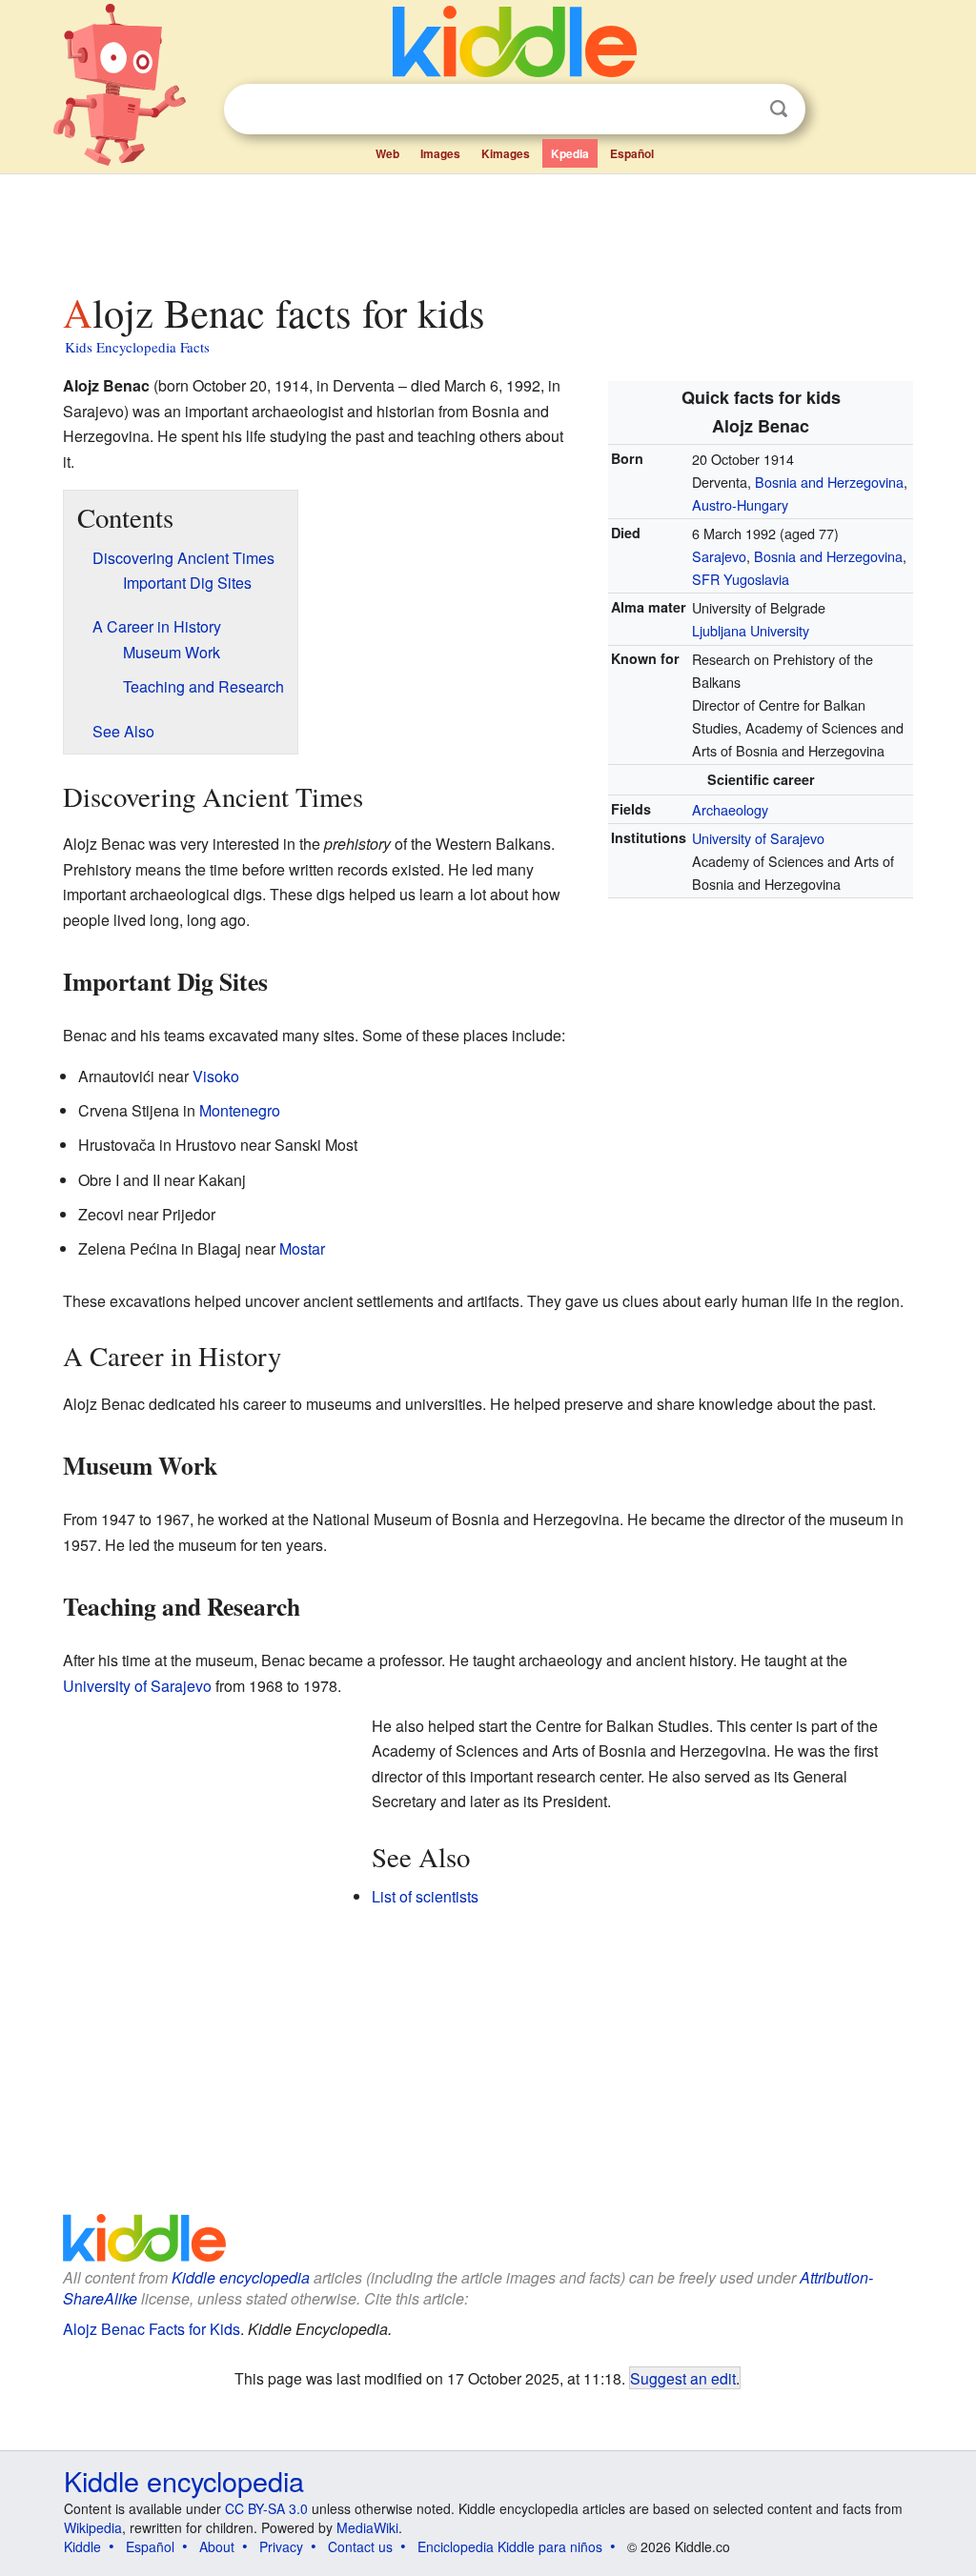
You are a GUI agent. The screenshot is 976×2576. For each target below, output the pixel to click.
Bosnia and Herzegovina (829, 482)
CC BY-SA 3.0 (266, 2508)
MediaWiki (367, 2527)
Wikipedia (93, 2527)
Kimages (506, 153)
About (217, 2546)
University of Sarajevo (758, 838)
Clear (740, 110)
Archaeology (730, 809)
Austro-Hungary (740, 504)
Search (779, 109)
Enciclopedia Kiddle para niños (510, 2546)
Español (632, 153)
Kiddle (82, 2546)
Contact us (360, 2546)
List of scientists (425, 1896)
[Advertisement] (487, 228)
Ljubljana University (751, 630)
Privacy (281, 2546)
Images (440, 153)
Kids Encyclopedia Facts (137, 347)
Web (387, 153)
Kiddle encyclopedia (241, 2277)
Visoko (216, 1076)
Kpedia (570, 153)
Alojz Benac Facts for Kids (152, 2329)
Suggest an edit (683, 2378)
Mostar (302, 1248)
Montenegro (240, 1110)
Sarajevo (719, 556)
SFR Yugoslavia (741, 579)
